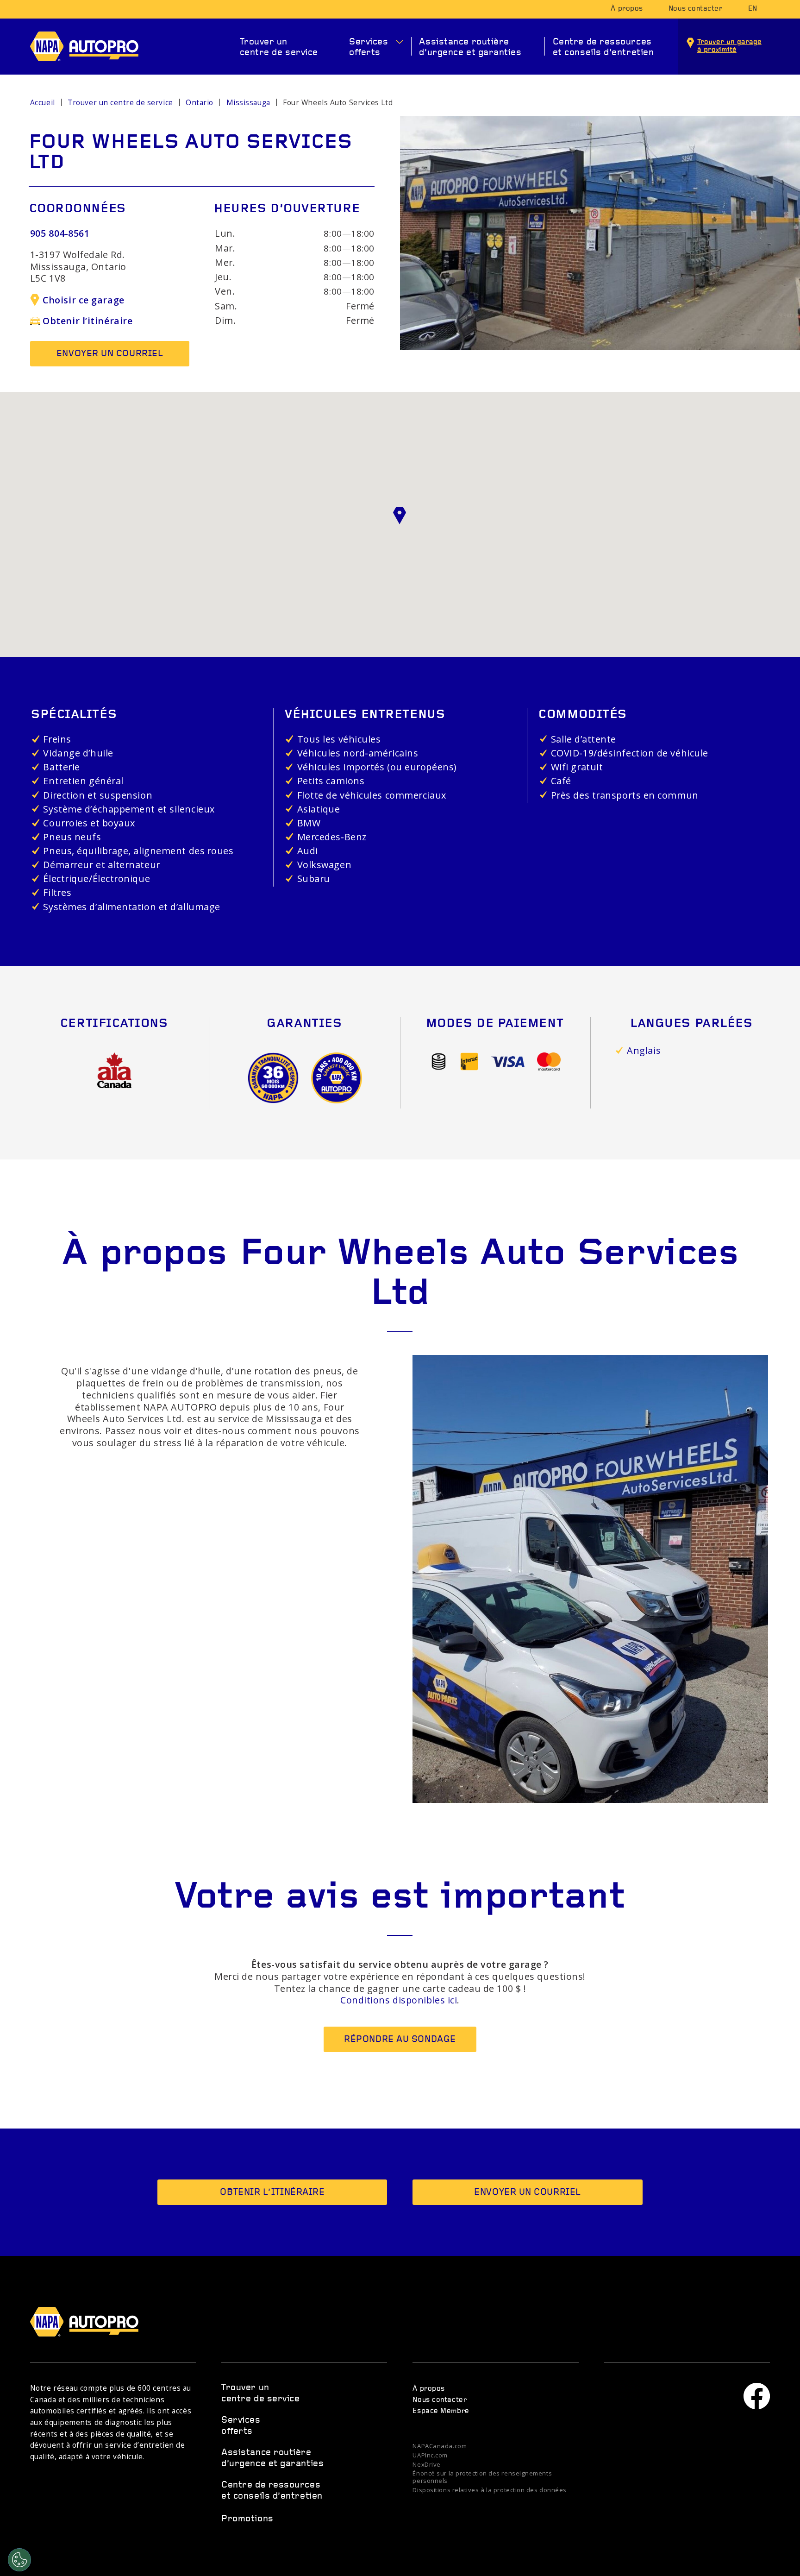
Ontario (200, 103)
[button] (400, 516)
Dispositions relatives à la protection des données (490, 2490)
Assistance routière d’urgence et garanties (470, 47)
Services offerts (369, 47)
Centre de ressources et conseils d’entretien (603, 47)
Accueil (43, 103)
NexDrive (426, 2465)
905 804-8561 (60, 233)
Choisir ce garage (83, 300)
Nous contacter (696, 9)
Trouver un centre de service (279, 47)
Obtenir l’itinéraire (87, 321)
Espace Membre (441, 2411)
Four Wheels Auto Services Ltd (338, 103)
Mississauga (248, 103)
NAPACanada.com (440, 2446)
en (753, 9)
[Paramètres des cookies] (19, 2560)
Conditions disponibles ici (399, 2000)
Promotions (247, 2519)
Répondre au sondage (400, 2040)
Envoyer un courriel (110, 354)
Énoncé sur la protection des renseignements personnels (482, 2477)
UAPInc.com (430, 2456)
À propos (627, 9)
